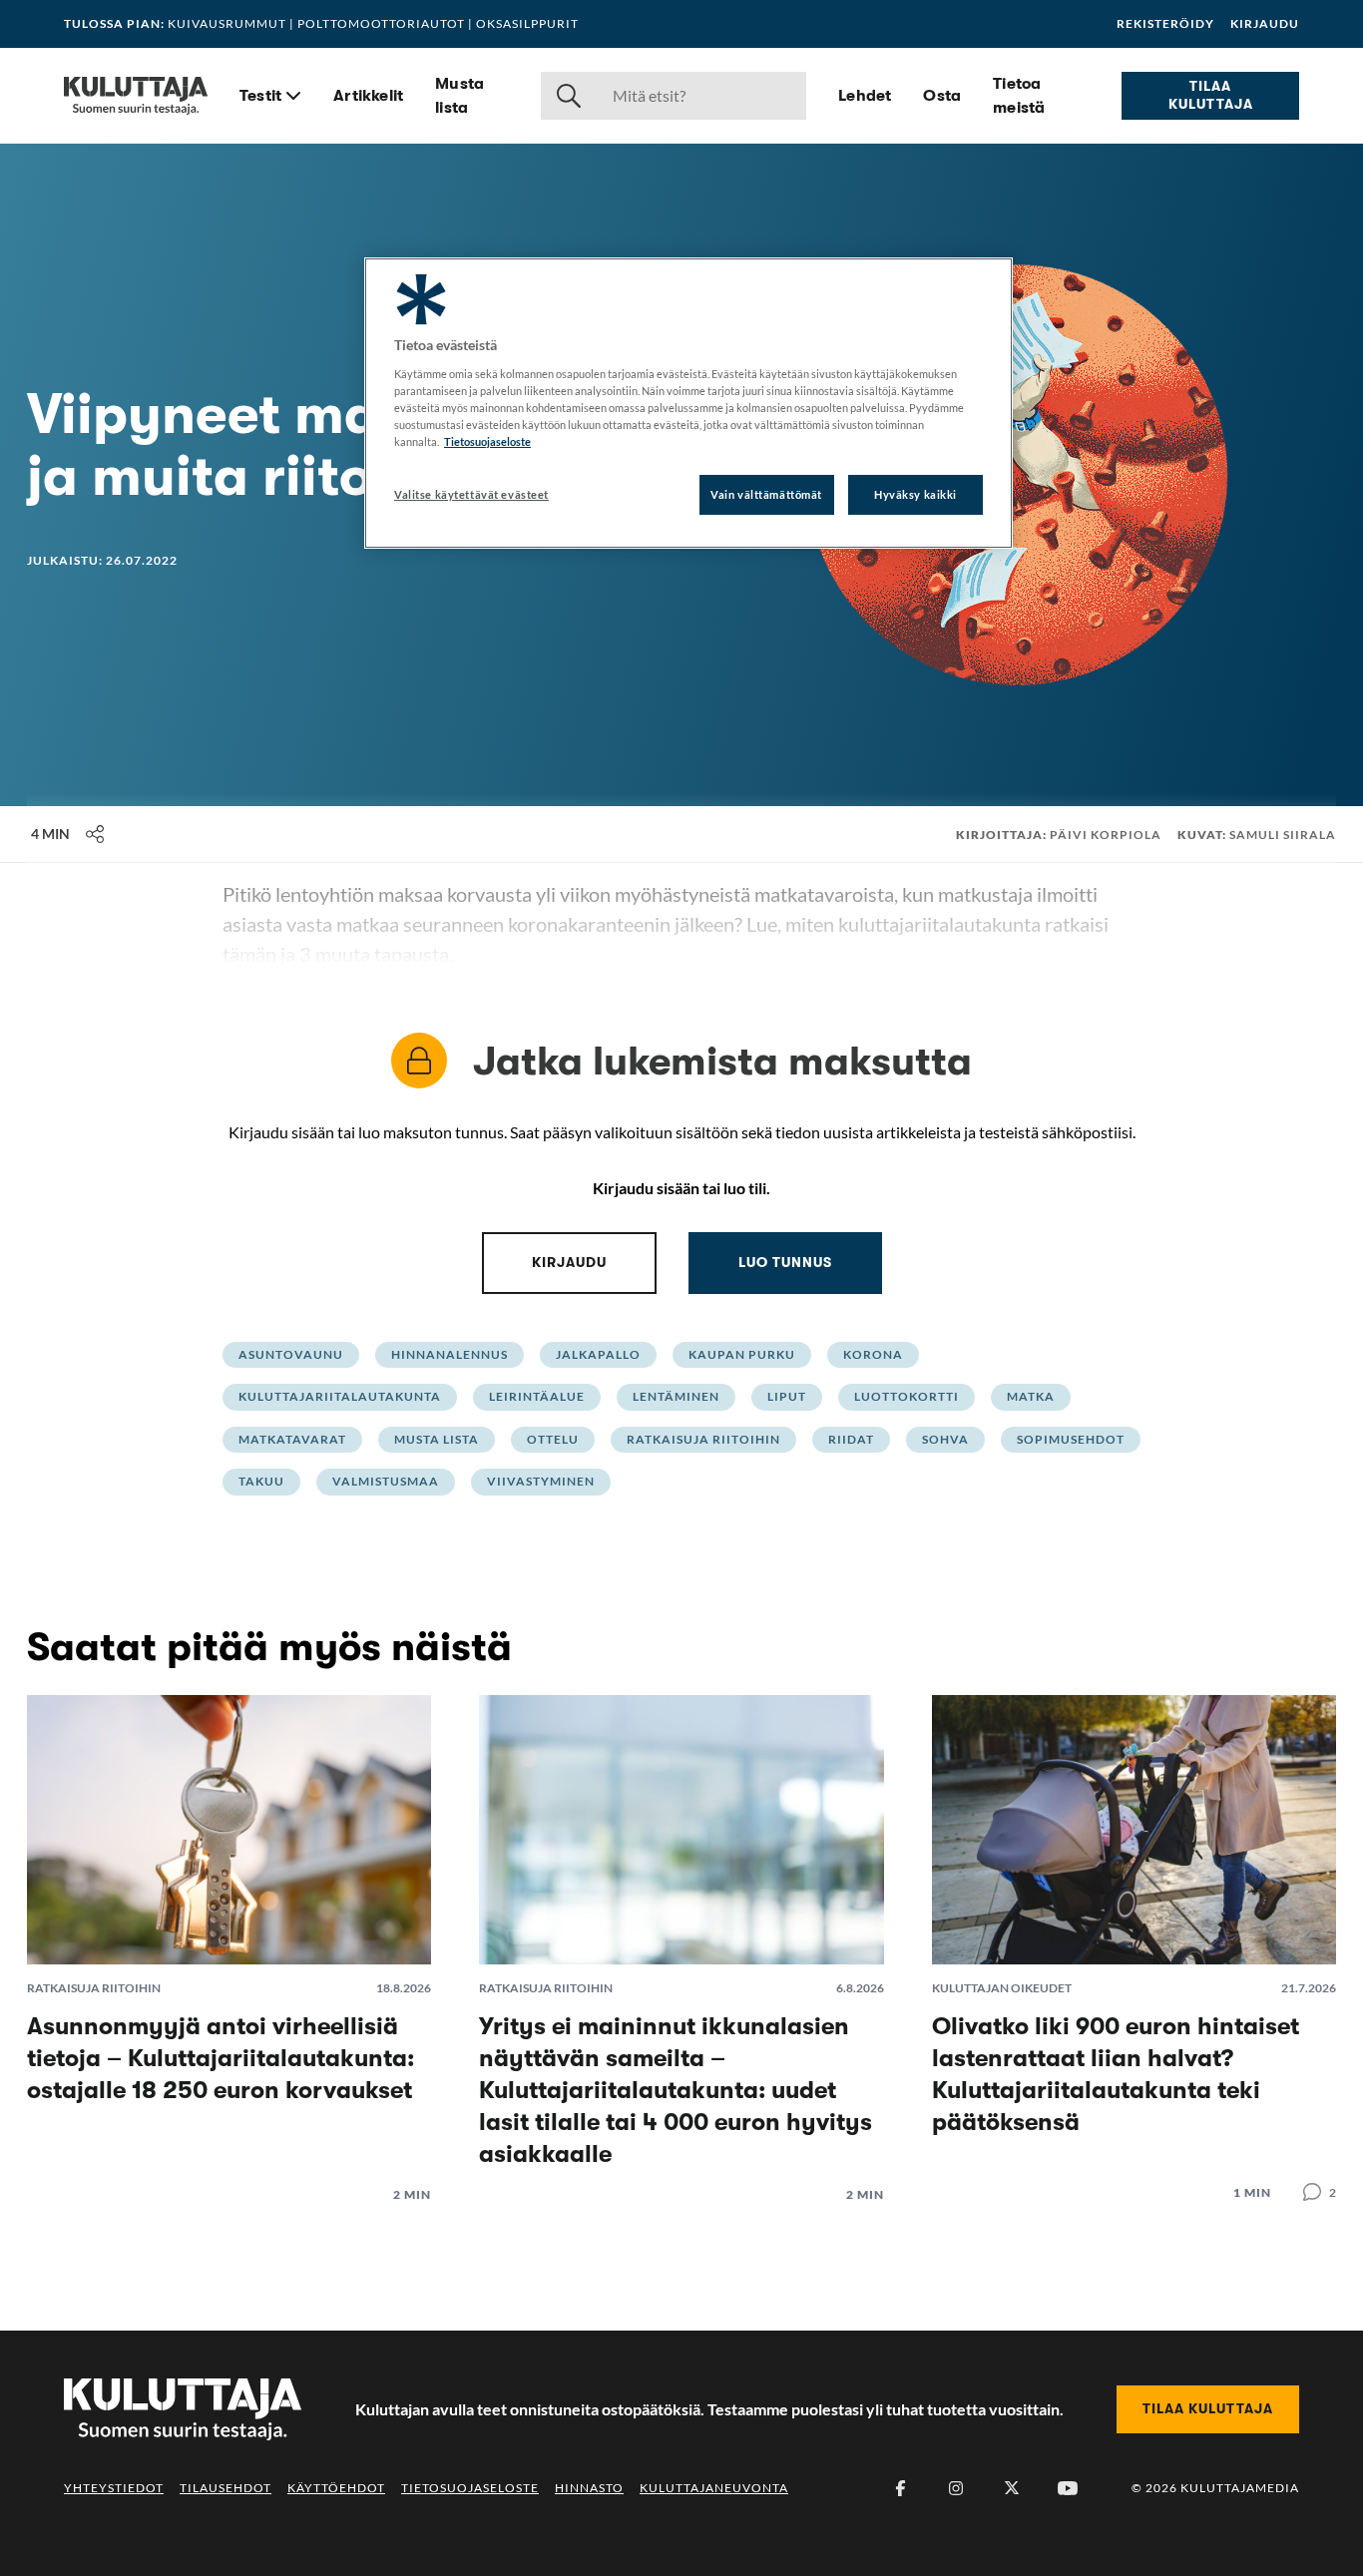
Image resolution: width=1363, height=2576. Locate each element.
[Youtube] (1068, 2488)
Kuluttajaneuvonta (714, 2488)
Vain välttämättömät (766, 494)
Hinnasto (589, 2488)
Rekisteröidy (1165, 24)
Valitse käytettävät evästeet (471, 494)
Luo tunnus (785, 1262)
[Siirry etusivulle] (136, 96)
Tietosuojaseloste (470, 2488)
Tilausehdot (226, 2488)
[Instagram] (956, 2488)
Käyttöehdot (336, 2488)
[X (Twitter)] (1012, 2488)
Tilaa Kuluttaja (1211, 95)
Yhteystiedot (114, 2488)
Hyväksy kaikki (915, 494)
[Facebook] (900, 2488)
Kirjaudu (1265, 24)
